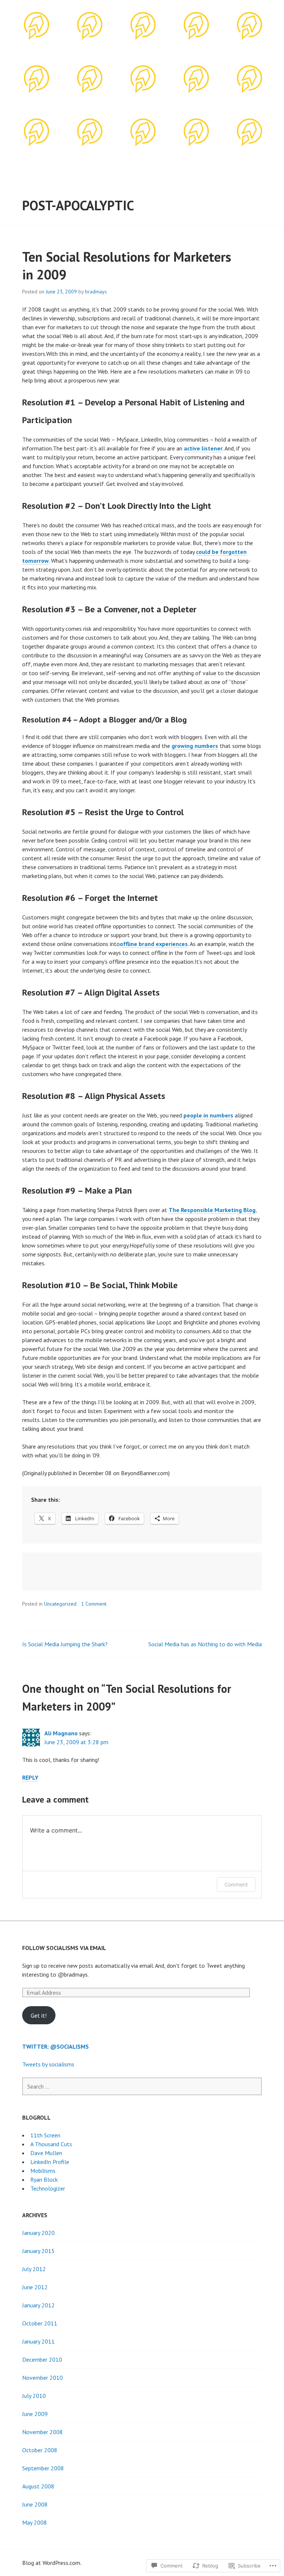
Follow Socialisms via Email (64, 1948)
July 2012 (34, 2269)
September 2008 (43, 2468)
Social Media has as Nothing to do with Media (205, 1644)
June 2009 (35, 2414)
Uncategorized (60, 1604)
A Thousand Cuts (51, 2144)
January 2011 (38, 2341)
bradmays (96, 292)
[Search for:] (142, 2086)
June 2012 (35, 2287)
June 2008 (35, 2504)
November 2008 (43, 2432)
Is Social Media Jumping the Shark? (65, 1644)
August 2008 (38, 2486)
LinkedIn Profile (50, 2162)
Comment (236, 1884)
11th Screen (45, 2135)
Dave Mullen (46, 2153)
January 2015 (38, 2251)
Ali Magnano (61, 1733)
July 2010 (34, 2396)
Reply (30, 1777)
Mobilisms (43, 2171)
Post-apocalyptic (78, 205)
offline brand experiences (154, 944)
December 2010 (42, 2359)
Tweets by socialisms (48, 2064)
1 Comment (94, 1604)
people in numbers (208, 1115)
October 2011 (40, 2323)
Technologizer (48, 2188)
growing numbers (195, 746)
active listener (203, 448)
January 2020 (38, 2233)
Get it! (39, 2015)
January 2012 (38, 2305)
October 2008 (40, 2450)
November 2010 (43, 2378)
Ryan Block (44, 2179)
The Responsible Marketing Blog (212, 1210)
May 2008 (35, 2522)
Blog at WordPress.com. (52, 2563)
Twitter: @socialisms (55, 2046)
